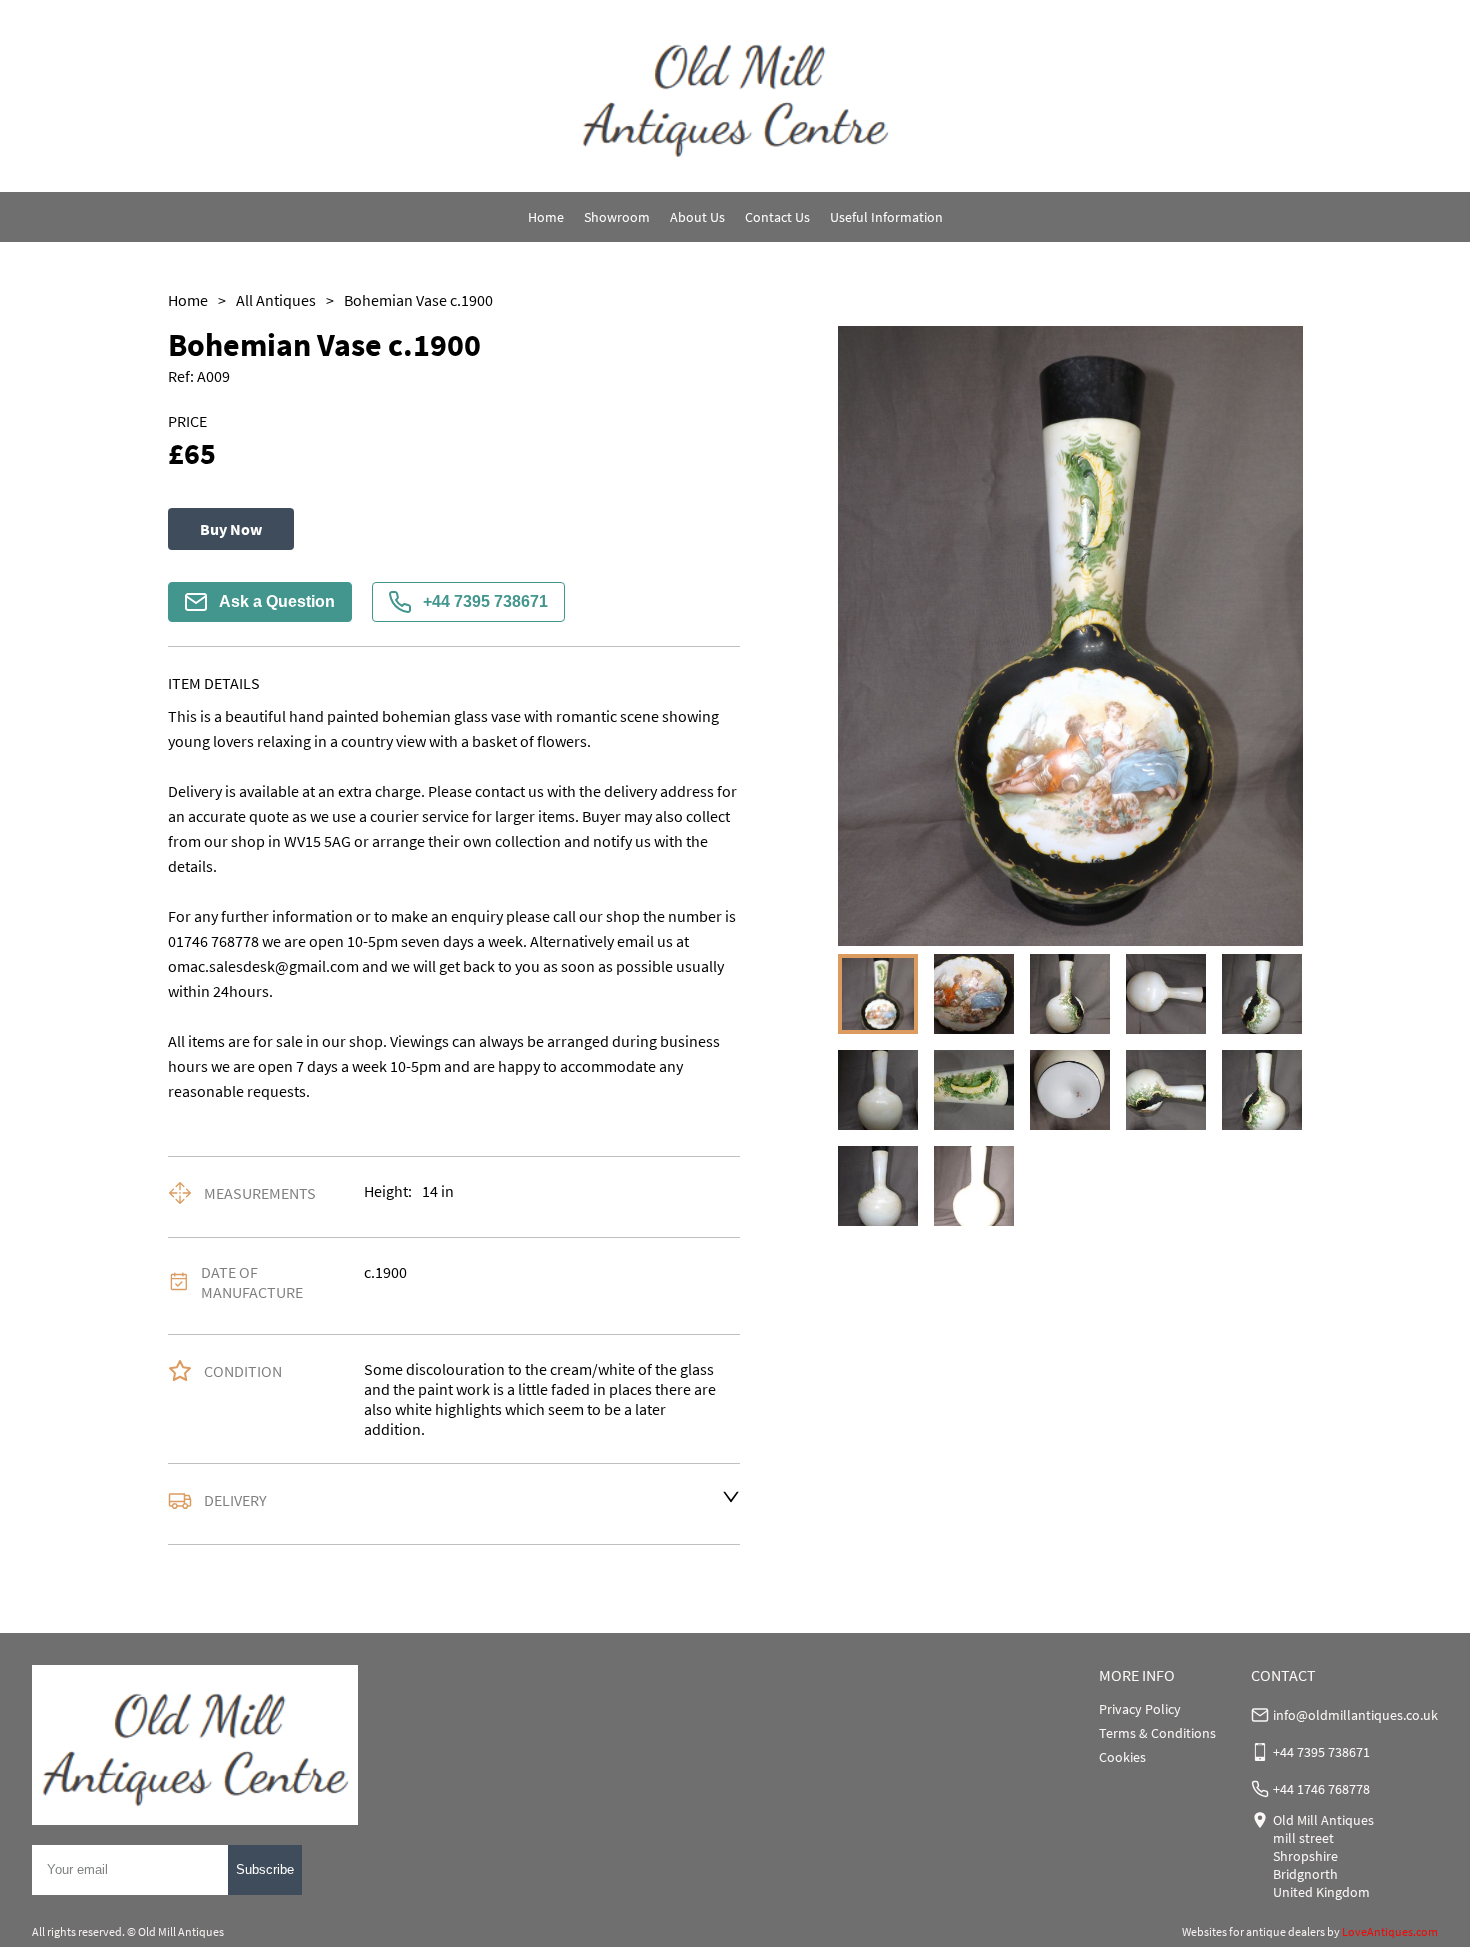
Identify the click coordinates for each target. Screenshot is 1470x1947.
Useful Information (886, 217)
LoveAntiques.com (1390, 1931)
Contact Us (777, 217)
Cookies (1122, 1757)
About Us (697, 217)
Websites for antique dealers (1253, 1931)
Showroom (617, 217)
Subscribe (265, 1869)
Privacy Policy (1140, 1709)
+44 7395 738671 (485, 601)
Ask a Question (277, 601)
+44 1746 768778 (1321, 1789)
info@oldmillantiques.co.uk (1355, 1715)
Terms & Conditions (1157, 1733)
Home (546, 217)
